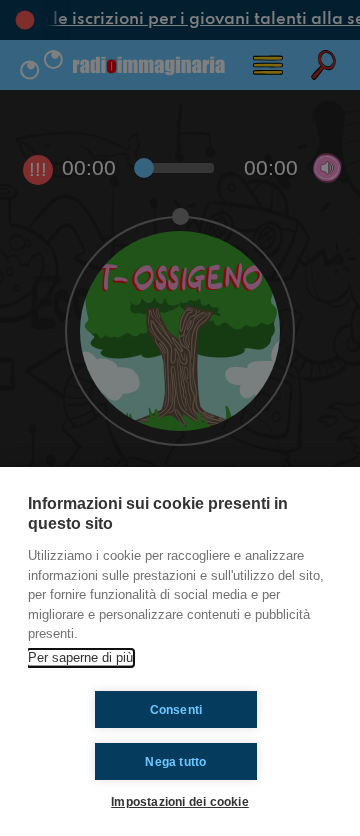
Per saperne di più (80, 657)
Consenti (176, 710)
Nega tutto (175, 762)
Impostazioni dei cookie (180, 801)
